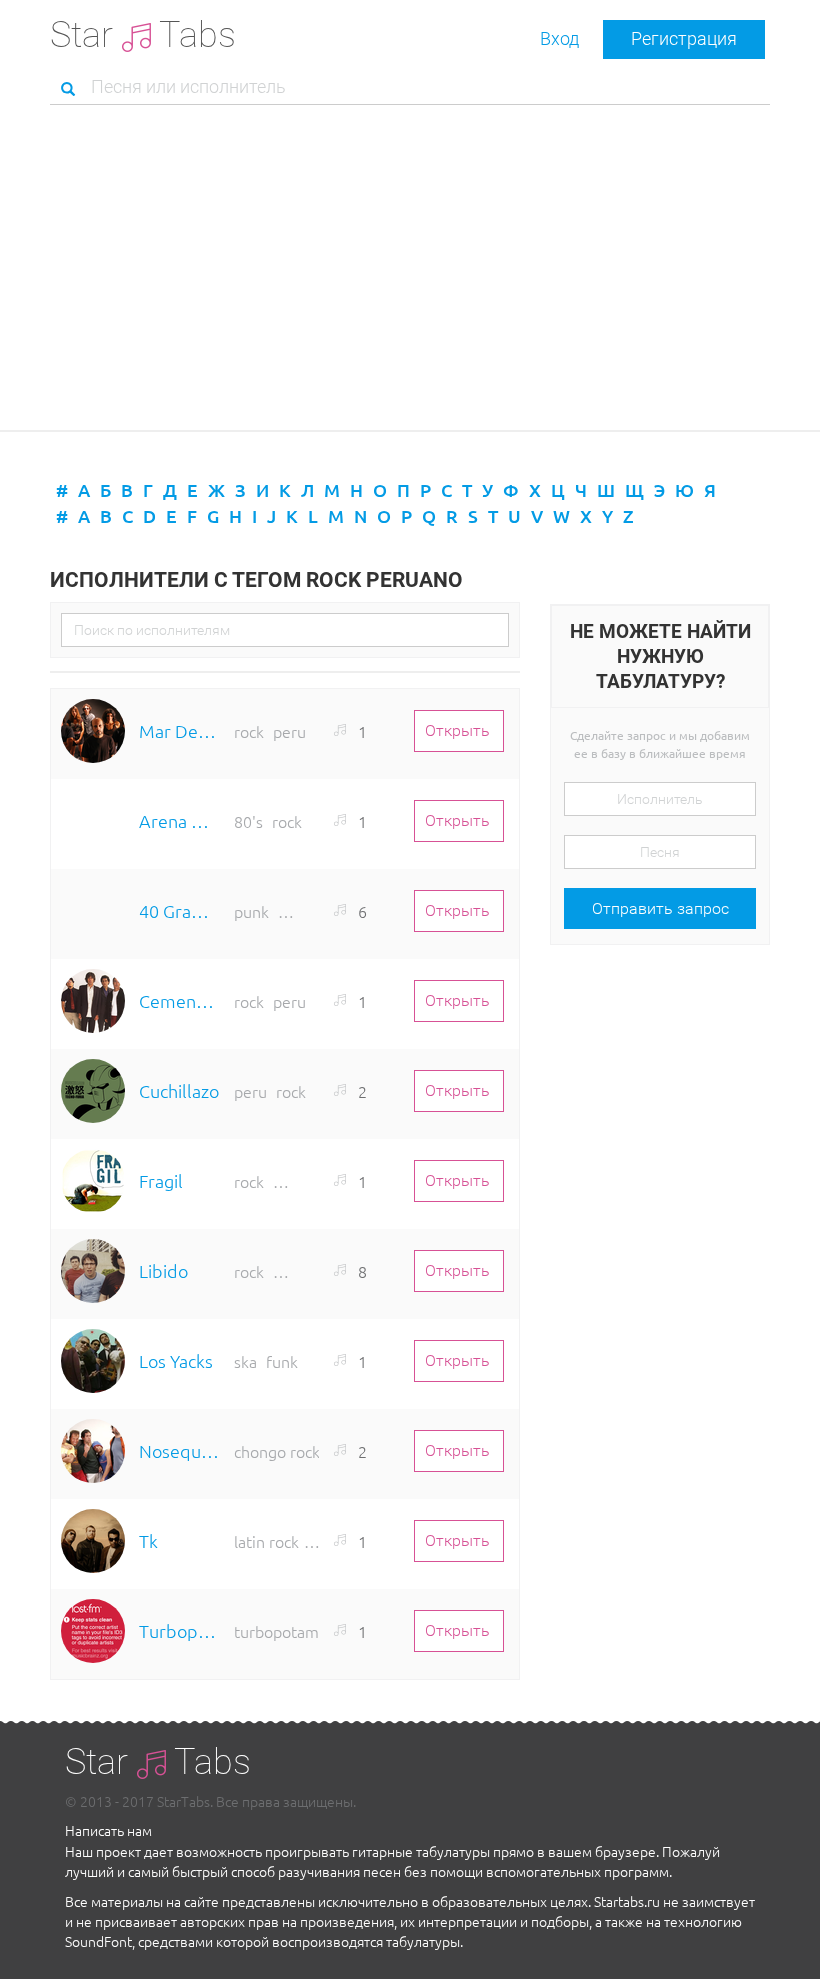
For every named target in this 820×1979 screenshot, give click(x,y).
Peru (289, 731)
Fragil (161, 1180)
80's (248, 821)
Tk (148, 1540)
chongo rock (277, 1451)
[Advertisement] (410, 270)
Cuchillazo (179, 1090)
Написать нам (108, 1830)
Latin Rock (266, 1541)
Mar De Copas (179, 730)
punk (251, 911)
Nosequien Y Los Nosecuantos (179, 1450)
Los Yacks (176, 1360)
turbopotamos (284, 1631)
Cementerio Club (179, 1000)
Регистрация (684, 38)
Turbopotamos (179, 1630)
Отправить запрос (660, 908)
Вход (559, 38)
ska (245, 1361)
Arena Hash (179, 820)
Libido (163, 1270)
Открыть (457, 730)
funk (282, 1361)
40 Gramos (179, 910)
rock (249, 731)
